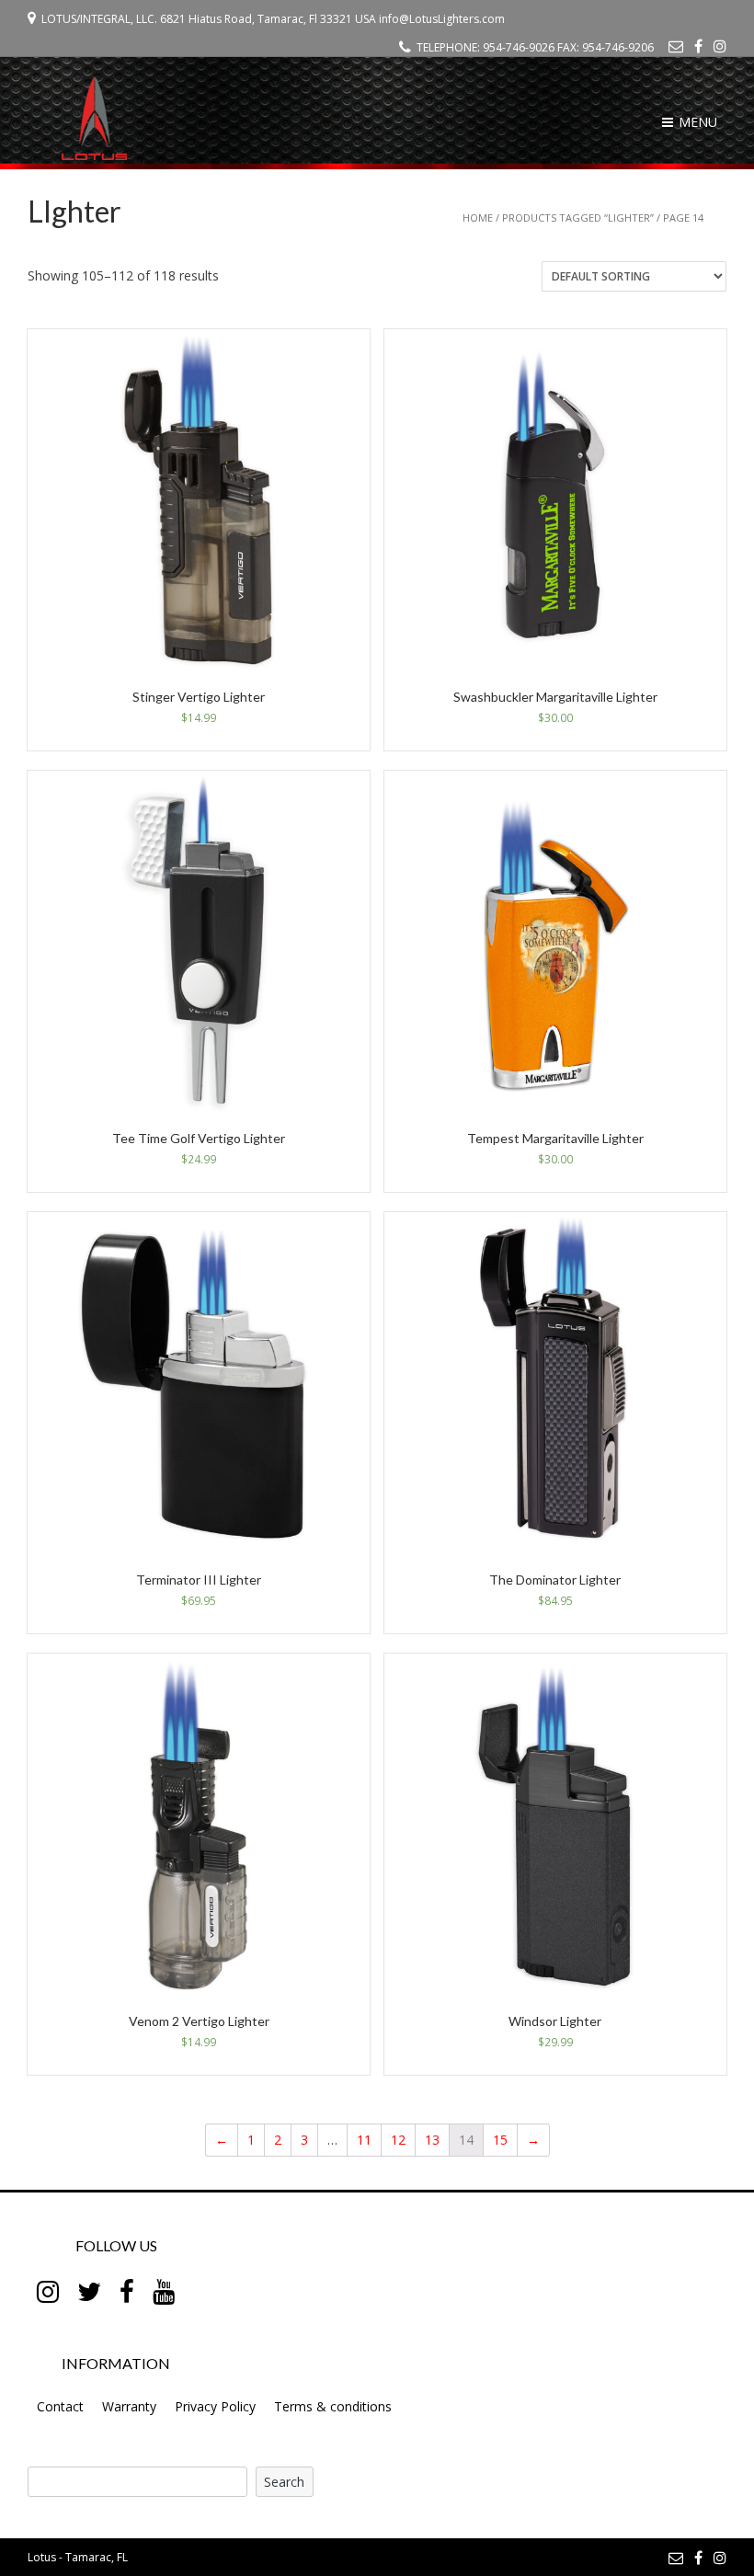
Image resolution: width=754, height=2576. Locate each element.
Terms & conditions (333, 2406)
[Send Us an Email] (676, 46)
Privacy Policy (215, 2406)
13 (432, 2140)
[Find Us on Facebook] (698, 46)
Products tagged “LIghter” (578, 218)
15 (500, 2140)
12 (398, 2140)
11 (364, 2140)
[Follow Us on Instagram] (720, 46)
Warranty (129, 2406)
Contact (60, 2406)
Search (284, 2482)
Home (478, 218)
